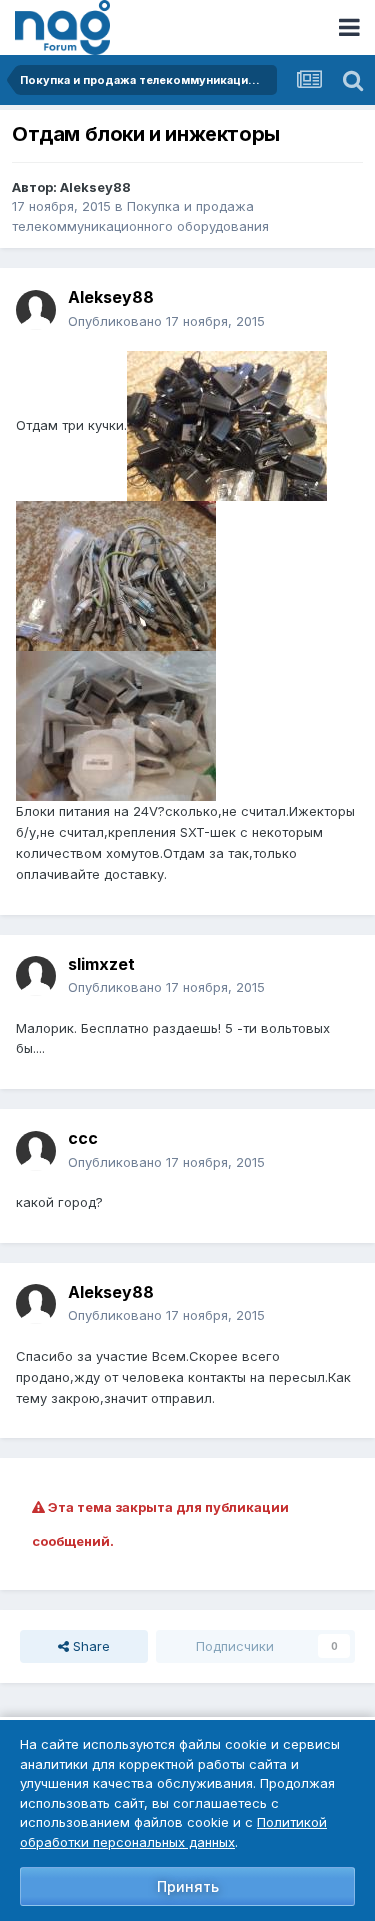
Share (89, 1646)
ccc (83, 1138)
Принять (188, 1886)
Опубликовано (166, 321)
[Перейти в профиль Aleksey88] (36, 310)
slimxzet (101, 964)
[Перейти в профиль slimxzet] (36, 976)
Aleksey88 (95, 187)
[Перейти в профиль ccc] (36, 1151)
